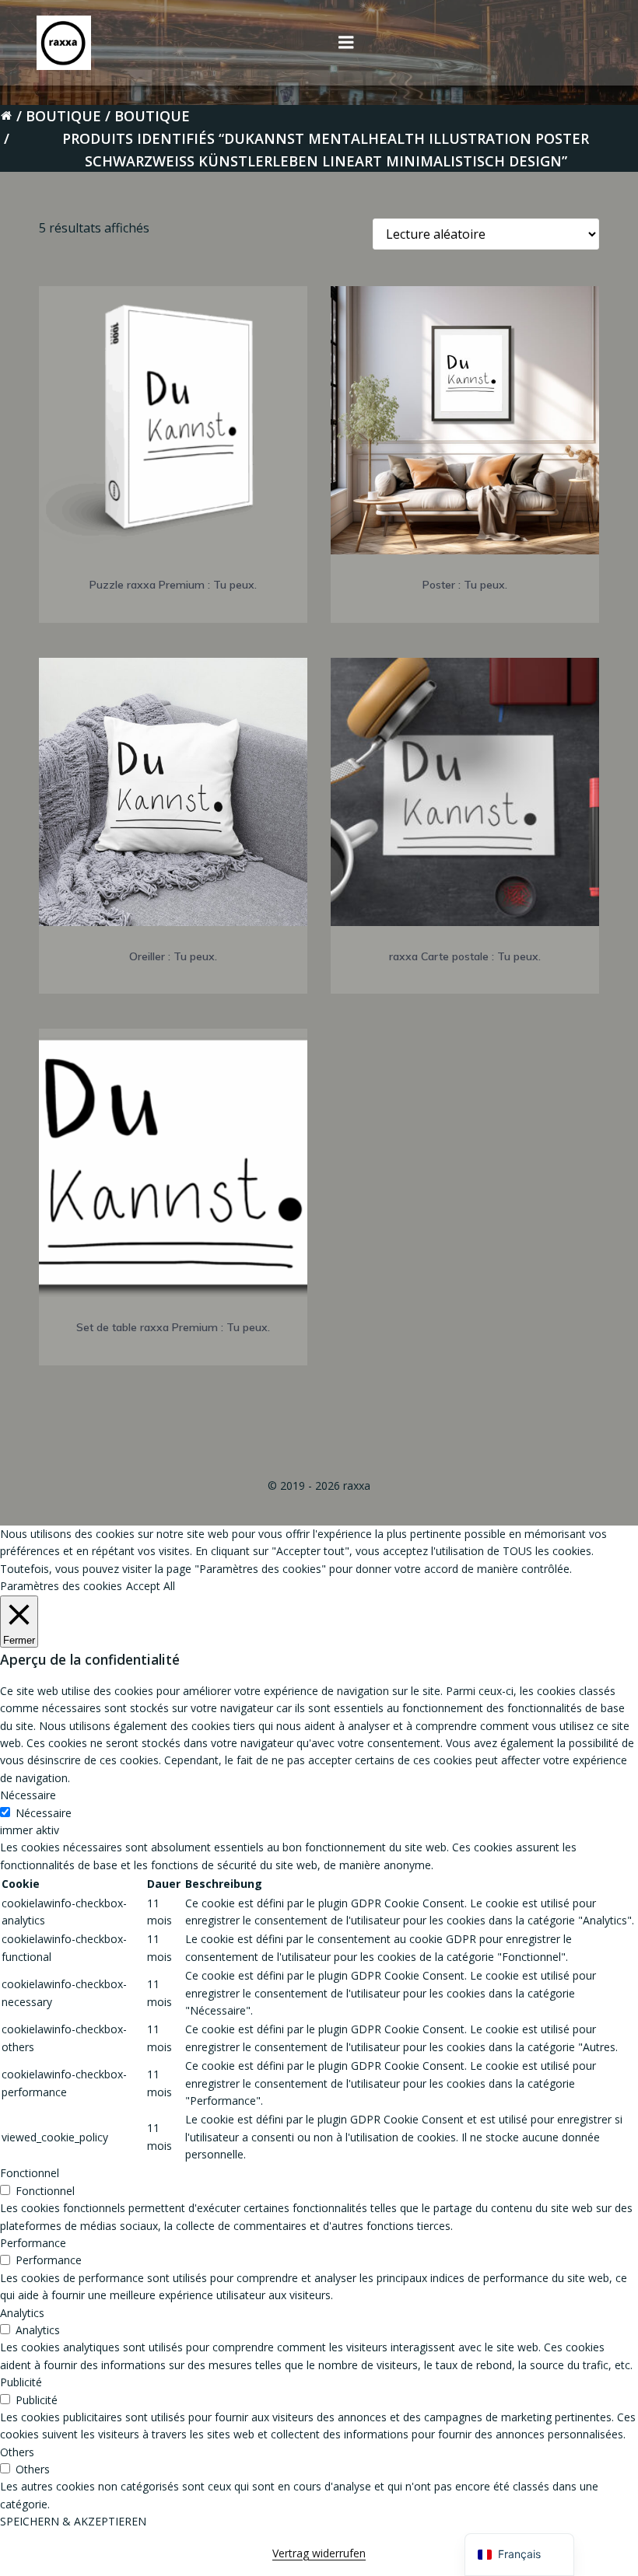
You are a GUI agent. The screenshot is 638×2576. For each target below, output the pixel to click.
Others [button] (17, 2452)
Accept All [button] (151, 1586)
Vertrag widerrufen (319, 2553)
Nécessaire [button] (28, 1795)
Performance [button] (33, 2243)
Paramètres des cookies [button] (61, 1586)
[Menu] (346, 43)
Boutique (63, 116)
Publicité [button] (21, 2382)
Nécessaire (44, 1813)
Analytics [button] (22, 2313)
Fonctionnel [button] (30, 2173)
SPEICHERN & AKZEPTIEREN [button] (73, 2521)
